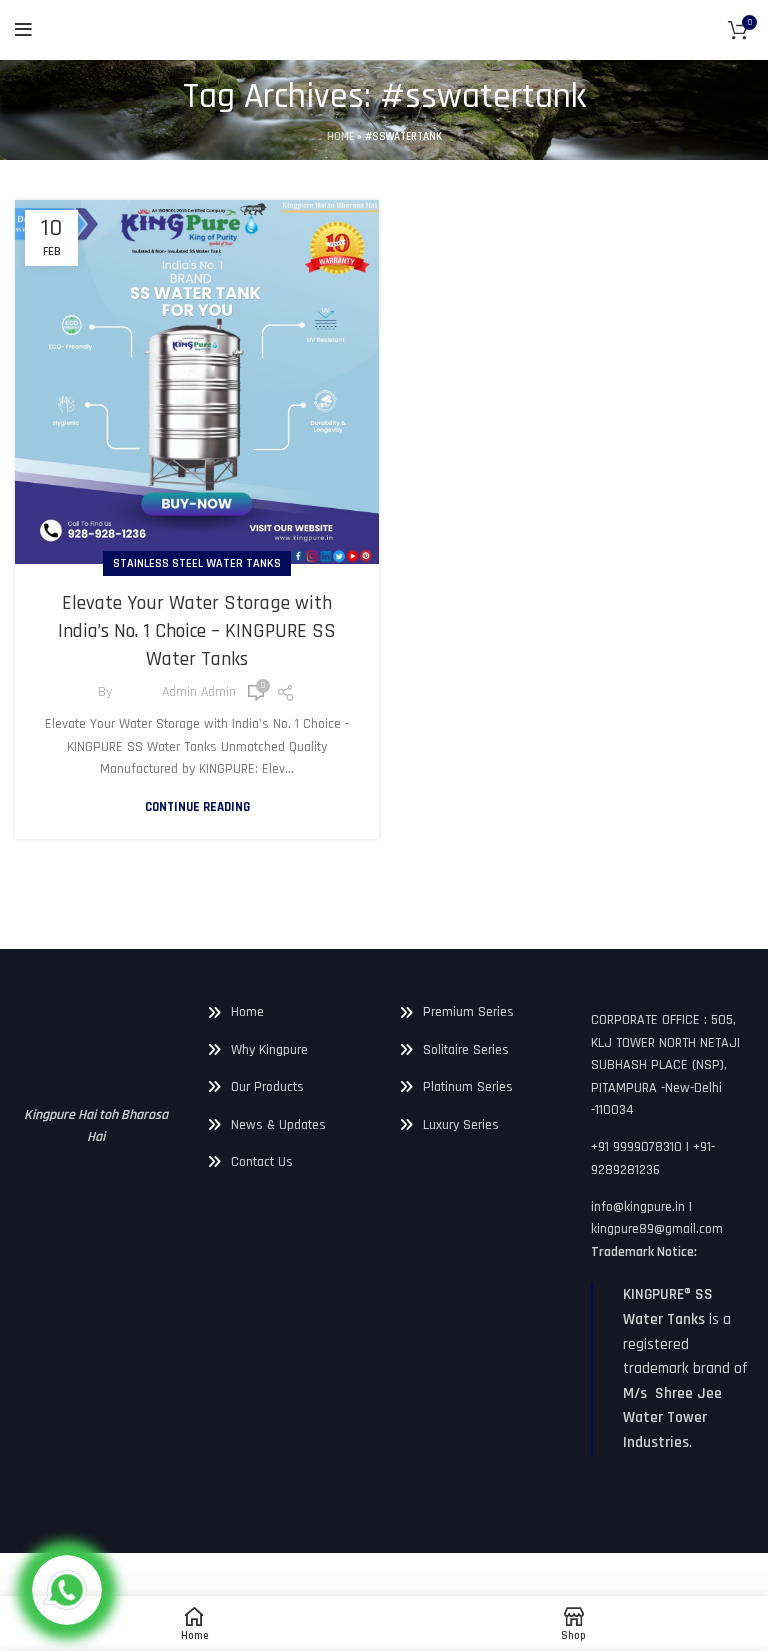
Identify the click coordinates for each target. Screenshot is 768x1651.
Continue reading (197, 807)
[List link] (288, 1012)
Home (340, 137)
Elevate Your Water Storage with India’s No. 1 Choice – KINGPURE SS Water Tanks (197, 631)
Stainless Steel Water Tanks (197, 563)
